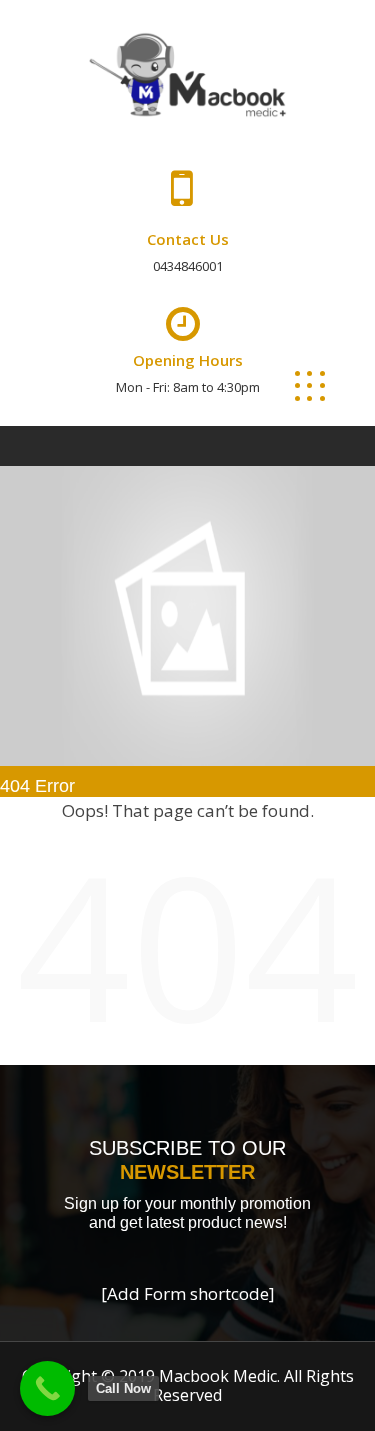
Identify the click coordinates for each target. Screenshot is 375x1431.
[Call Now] (47, 1388)
